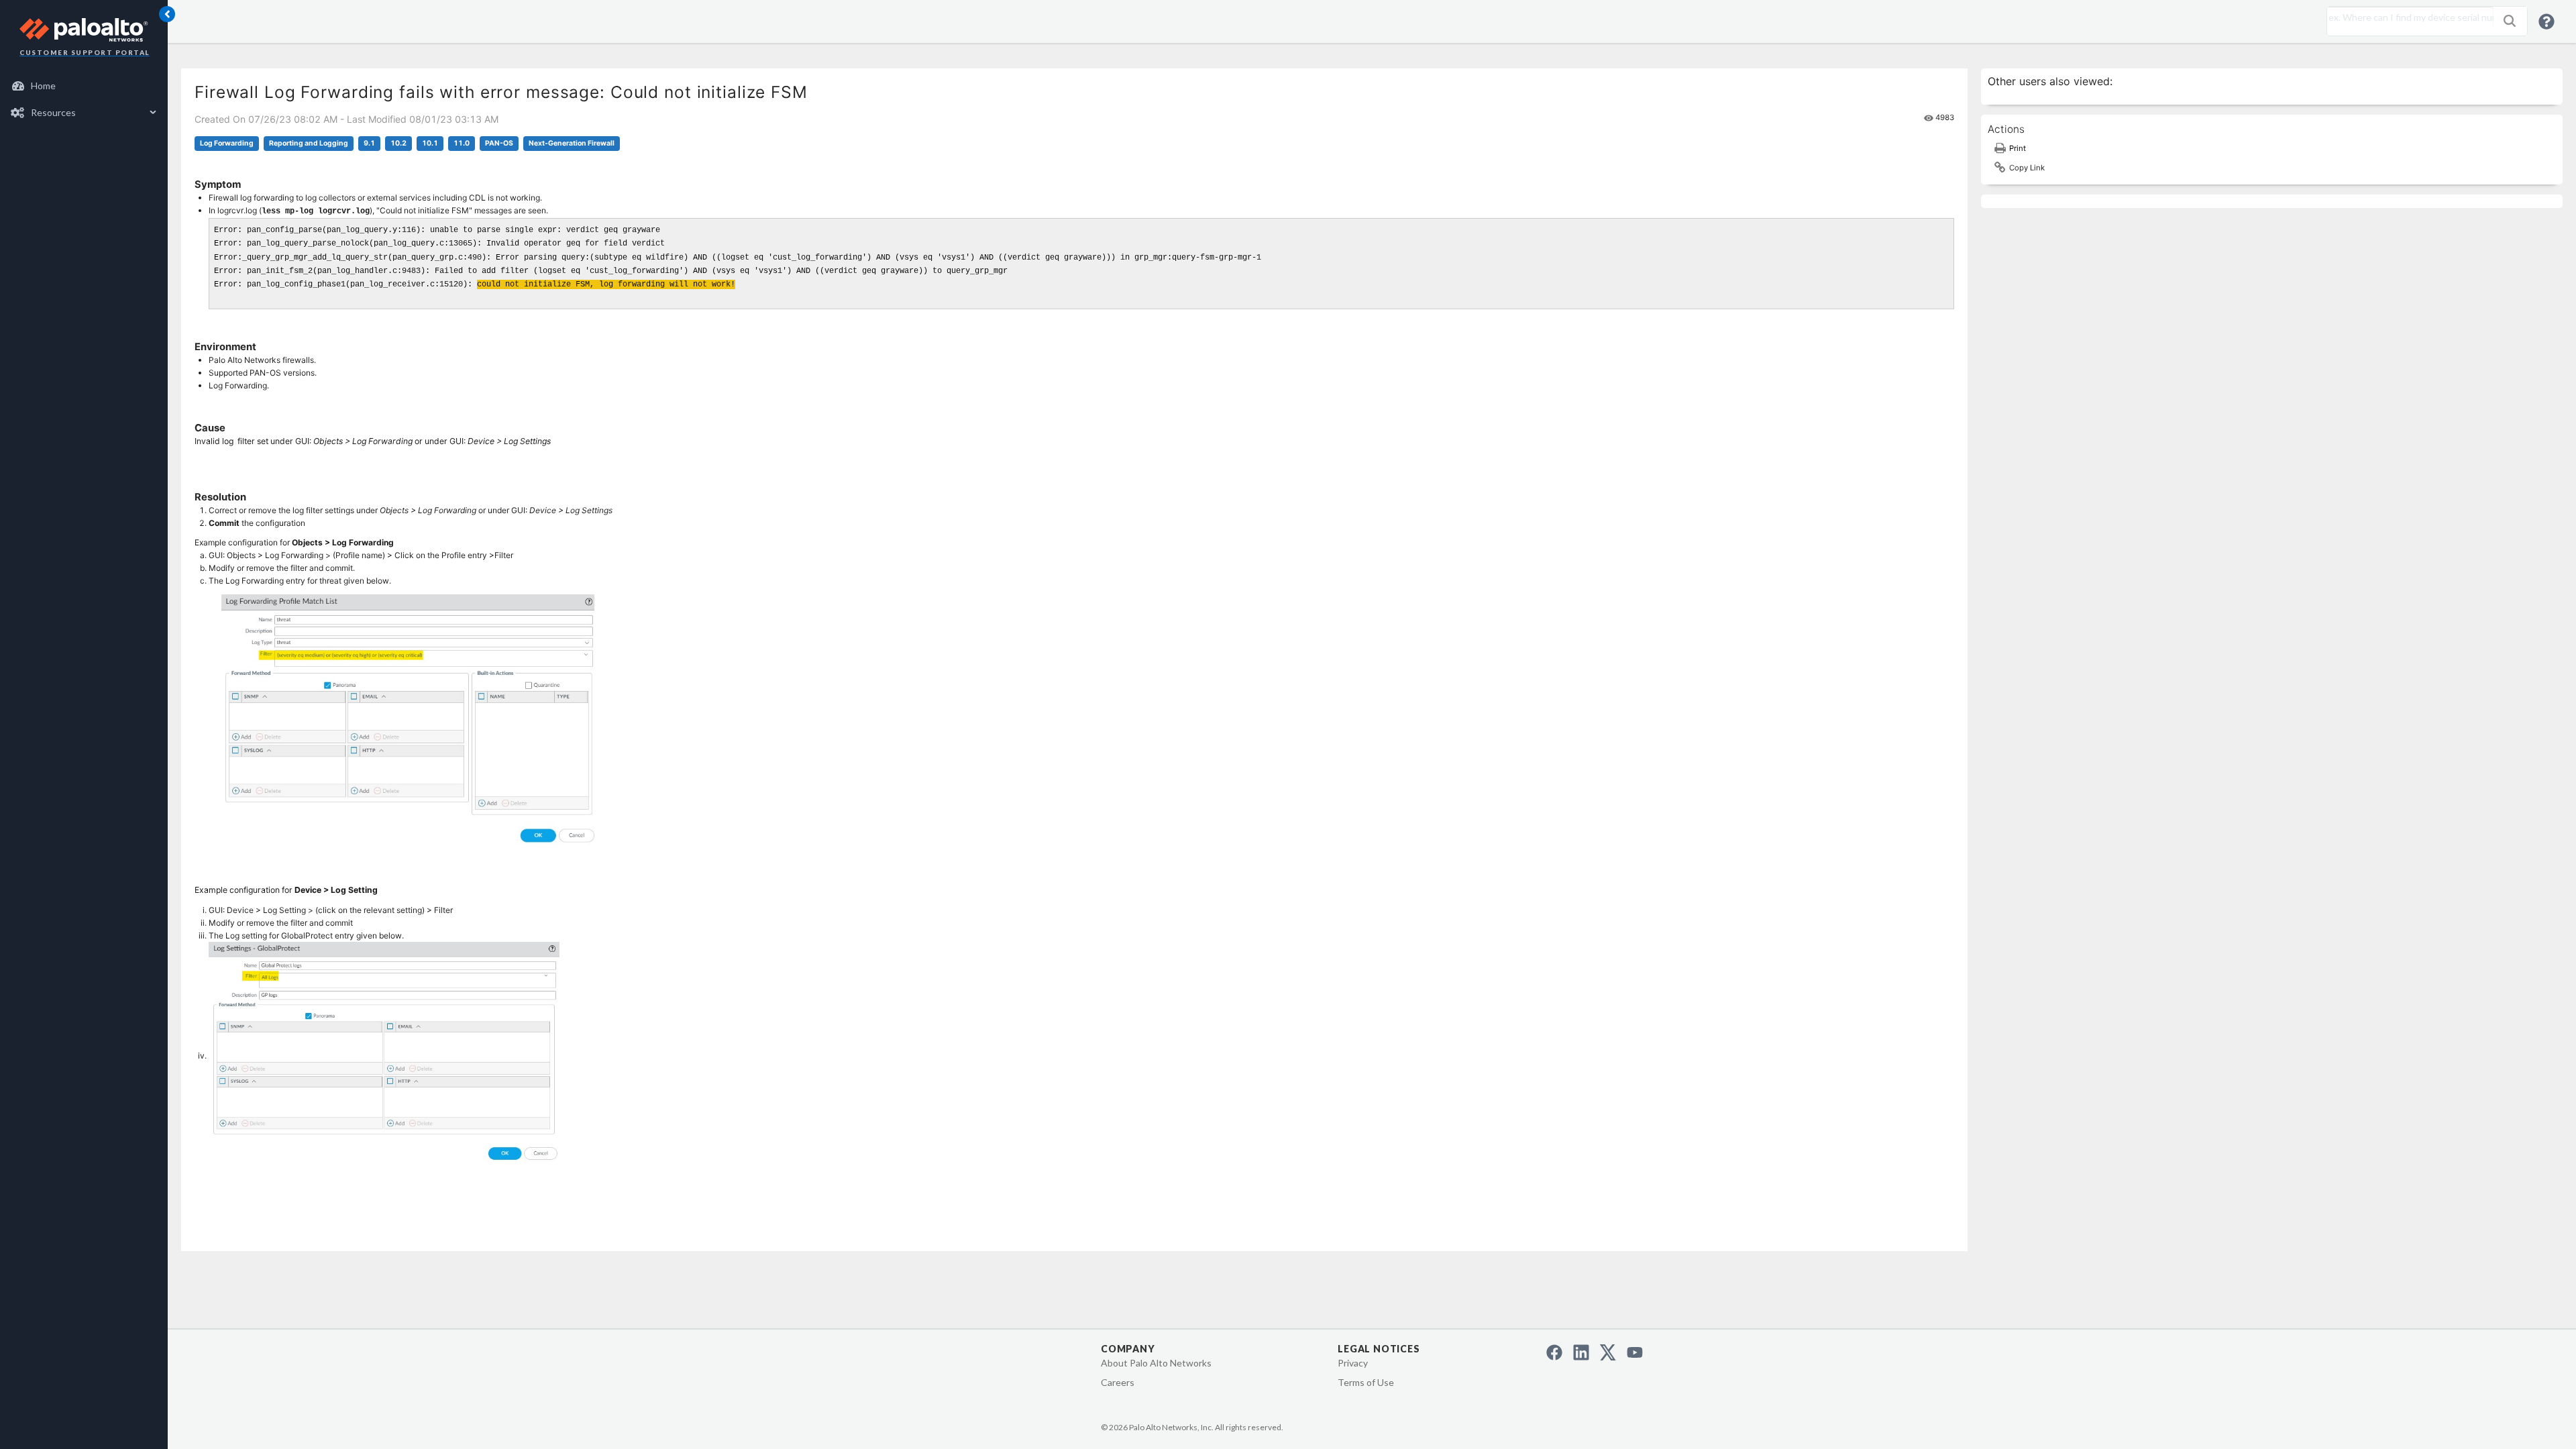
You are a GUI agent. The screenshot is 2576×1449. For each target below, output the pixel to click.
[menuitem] (84, 86)
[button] (2510, 21)
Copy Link (2027, 168)
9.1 (369, 143)
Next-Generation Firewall (572, 143)
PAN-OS (499, 143)
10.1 (430, 143)
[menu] (84, 99)
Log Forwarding (227, 143)
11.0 (462, 143)
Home (43, 86)
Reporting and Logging (309, 143)
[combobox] (2407, 17)
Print (2018, 148)
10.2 (398, 143)
